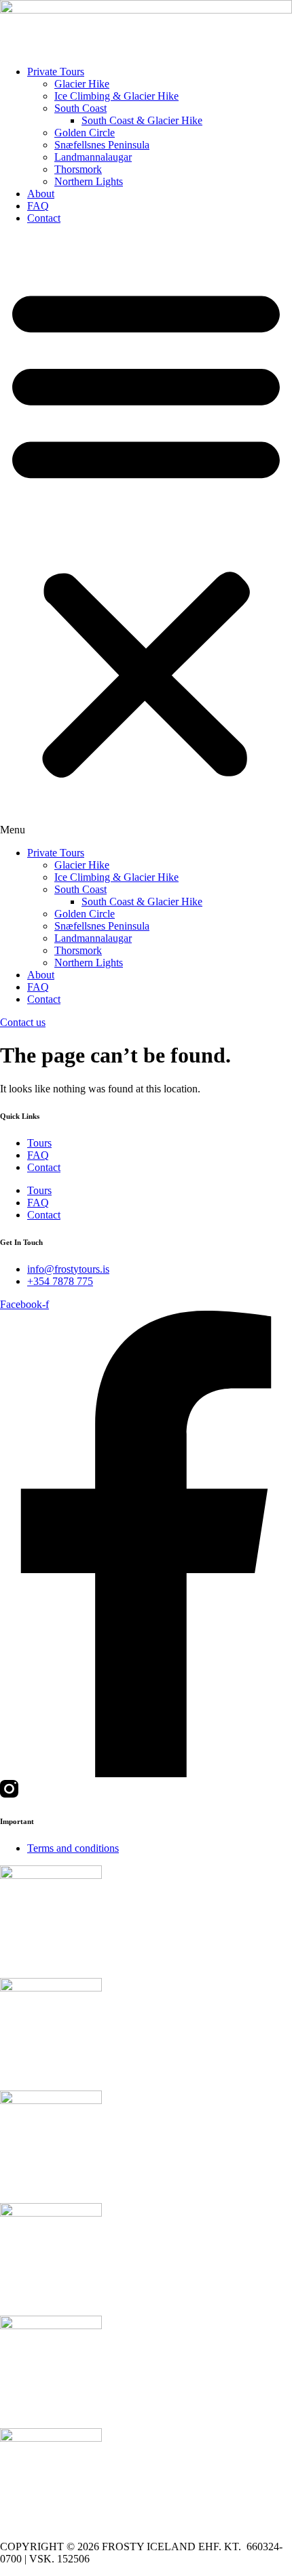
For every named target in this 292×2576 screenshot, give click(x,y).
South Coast (80, 108)
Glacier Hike (82, 84)
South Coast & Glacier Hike (142, 120)
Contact (44, 218)
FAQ (38, 206)
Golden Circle (85, 133)
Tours (39, 1143)
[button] (146, 536)
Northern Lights (89, 181)
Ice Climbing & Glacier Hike (116, 96)
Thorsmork (78, 169)
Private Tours (56, 72)
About (41, 194)
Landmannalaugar (93, 157)
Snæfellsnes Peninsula (102, 145)
